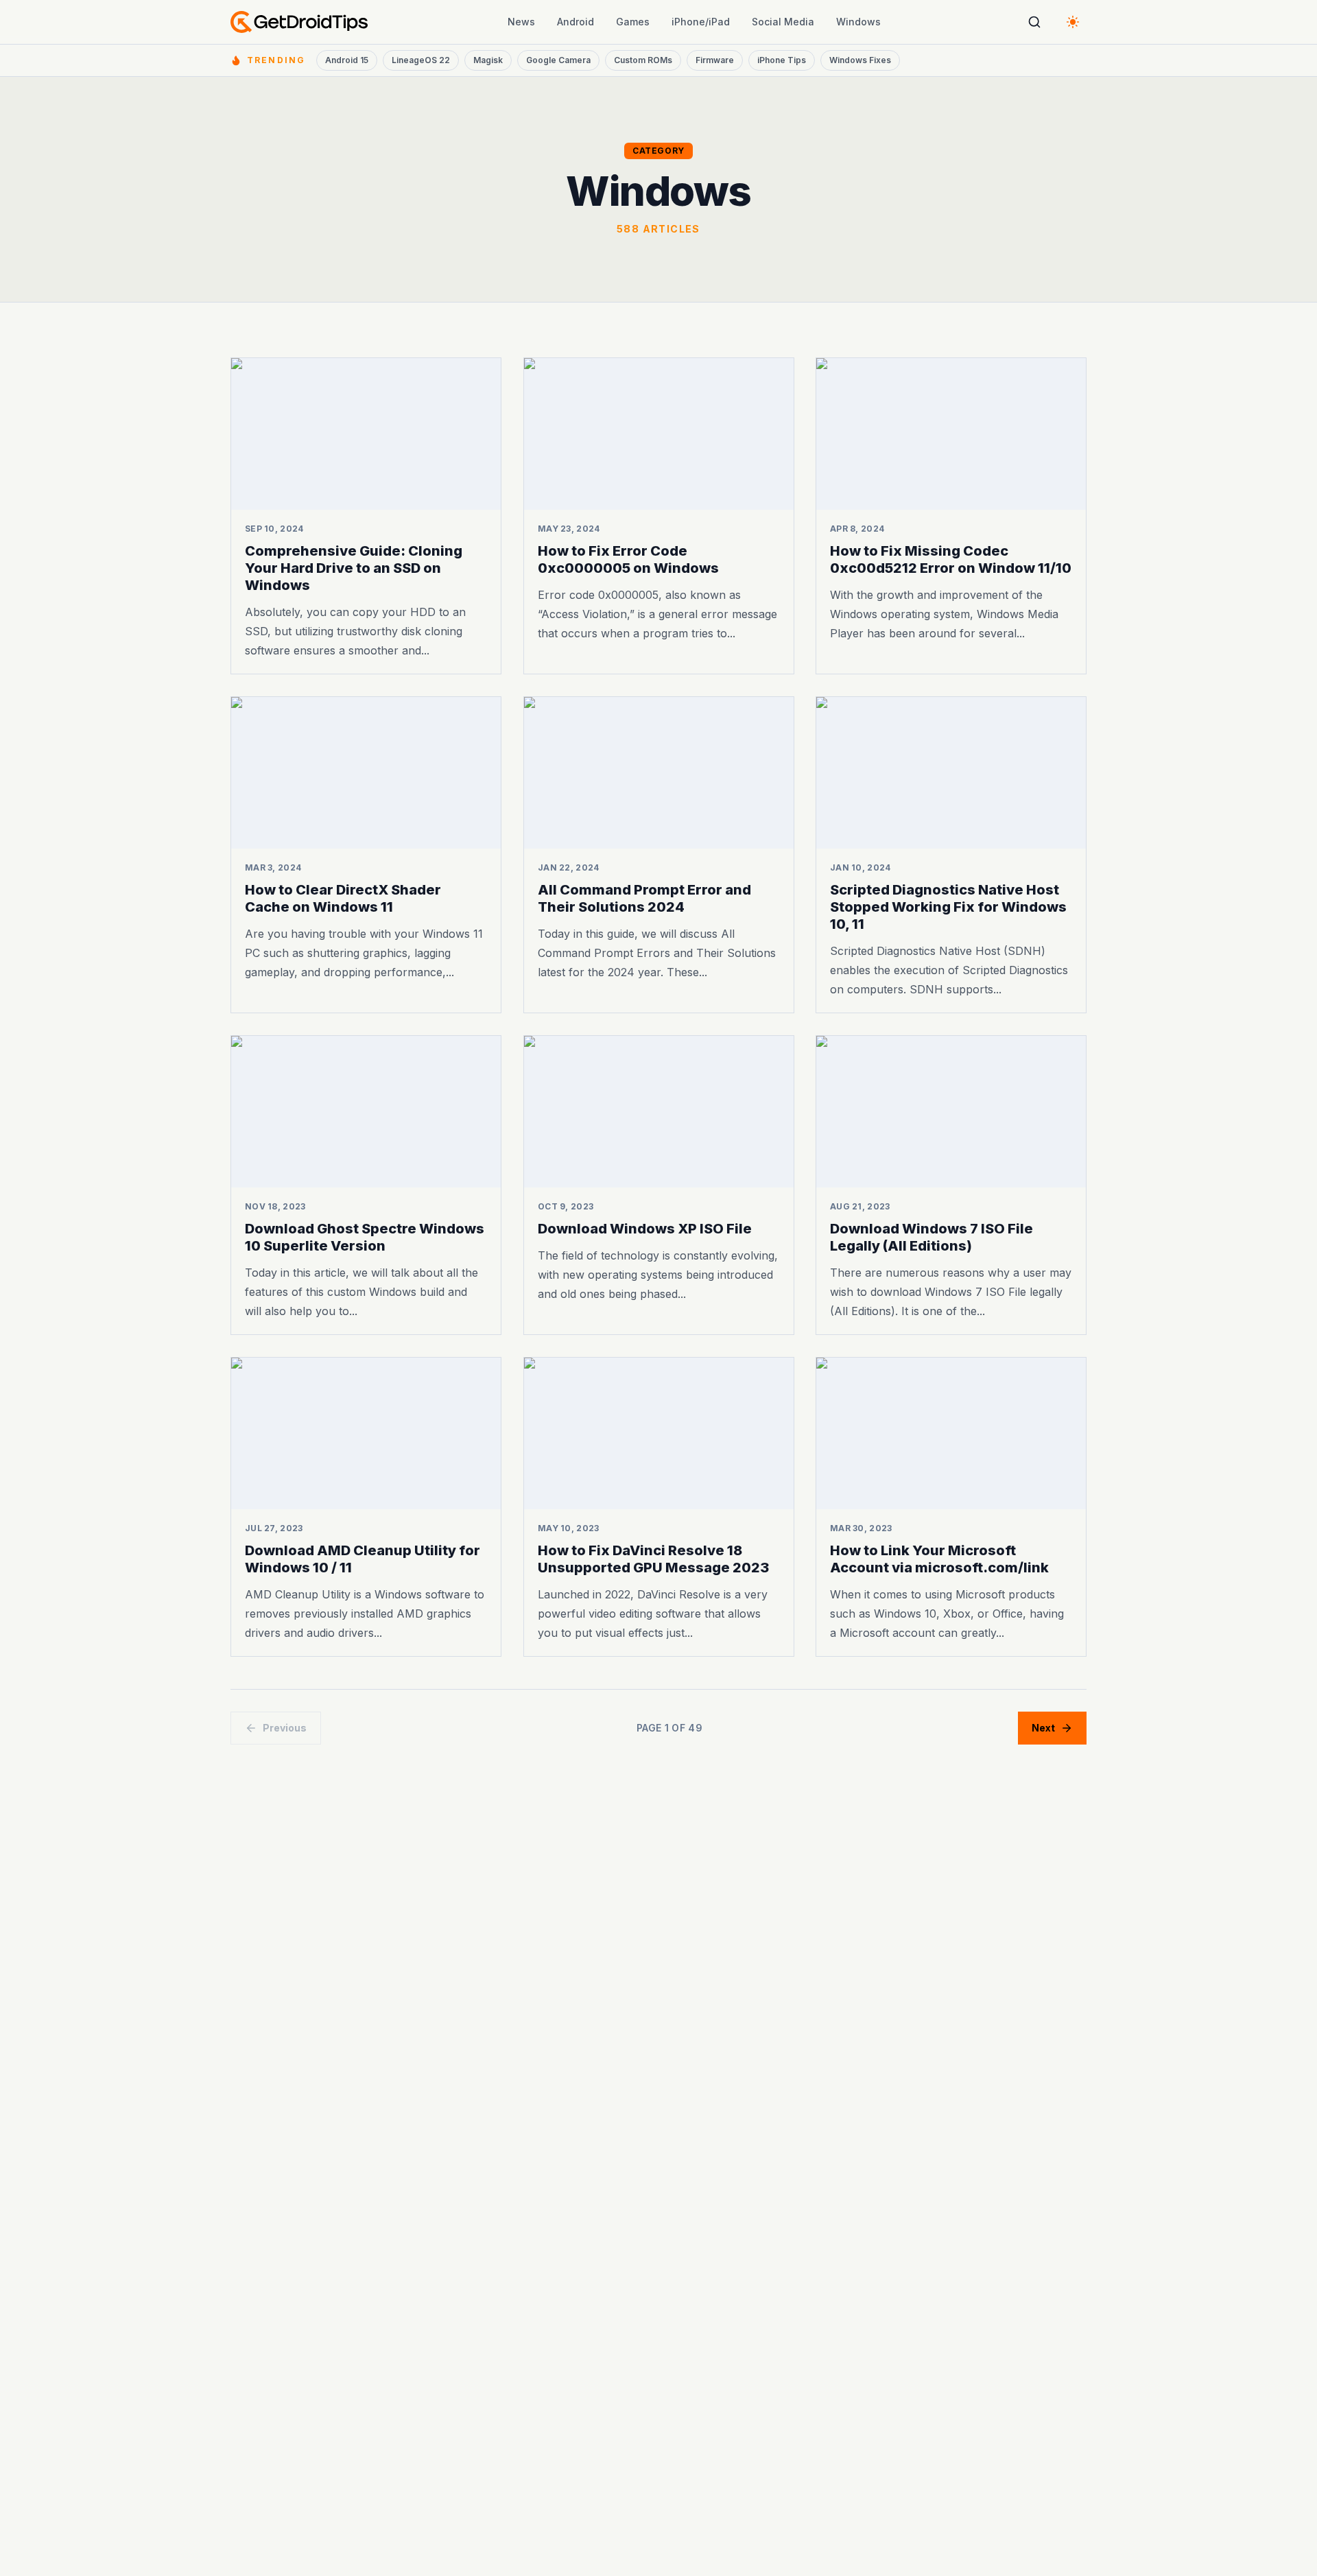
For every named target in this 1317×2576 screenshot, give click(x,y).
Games (633, 22)
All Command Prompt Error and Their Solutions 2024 (644, 898)
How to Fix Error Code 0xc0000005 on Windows (628, 559)
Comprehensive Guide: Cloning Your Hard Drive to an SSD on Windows (354, 568)
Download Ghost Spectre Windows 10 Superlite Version (365, 1237)
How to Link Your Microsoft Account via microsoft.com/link (939, 1558)
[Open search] (1034, 22)
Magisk (488, 60)
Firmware (715, 60)
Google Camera (558, 60)
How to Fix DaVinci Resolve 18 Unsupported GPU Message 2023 (653, 1558)
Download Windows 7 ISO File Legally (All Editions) (932, 1237)
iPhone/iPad (701, 22)
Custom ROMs (643, 60)
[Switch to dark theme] (1073, 22)
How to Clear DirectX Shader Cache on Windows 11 (343, 898)
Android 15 (347, 60)
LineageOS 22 (421, 60)
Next (1043, 1728)
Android (576, 22)
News (521, 22)
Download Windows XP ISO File (645, 1229)
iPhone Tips (782, 60)
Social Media (783, 22)
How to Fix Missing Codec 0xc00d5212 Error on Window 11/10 (951, 559)
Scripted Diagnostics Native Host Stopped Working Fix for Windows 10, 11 (948, 907)
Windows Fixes (860, 60)
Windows (858, 22)
